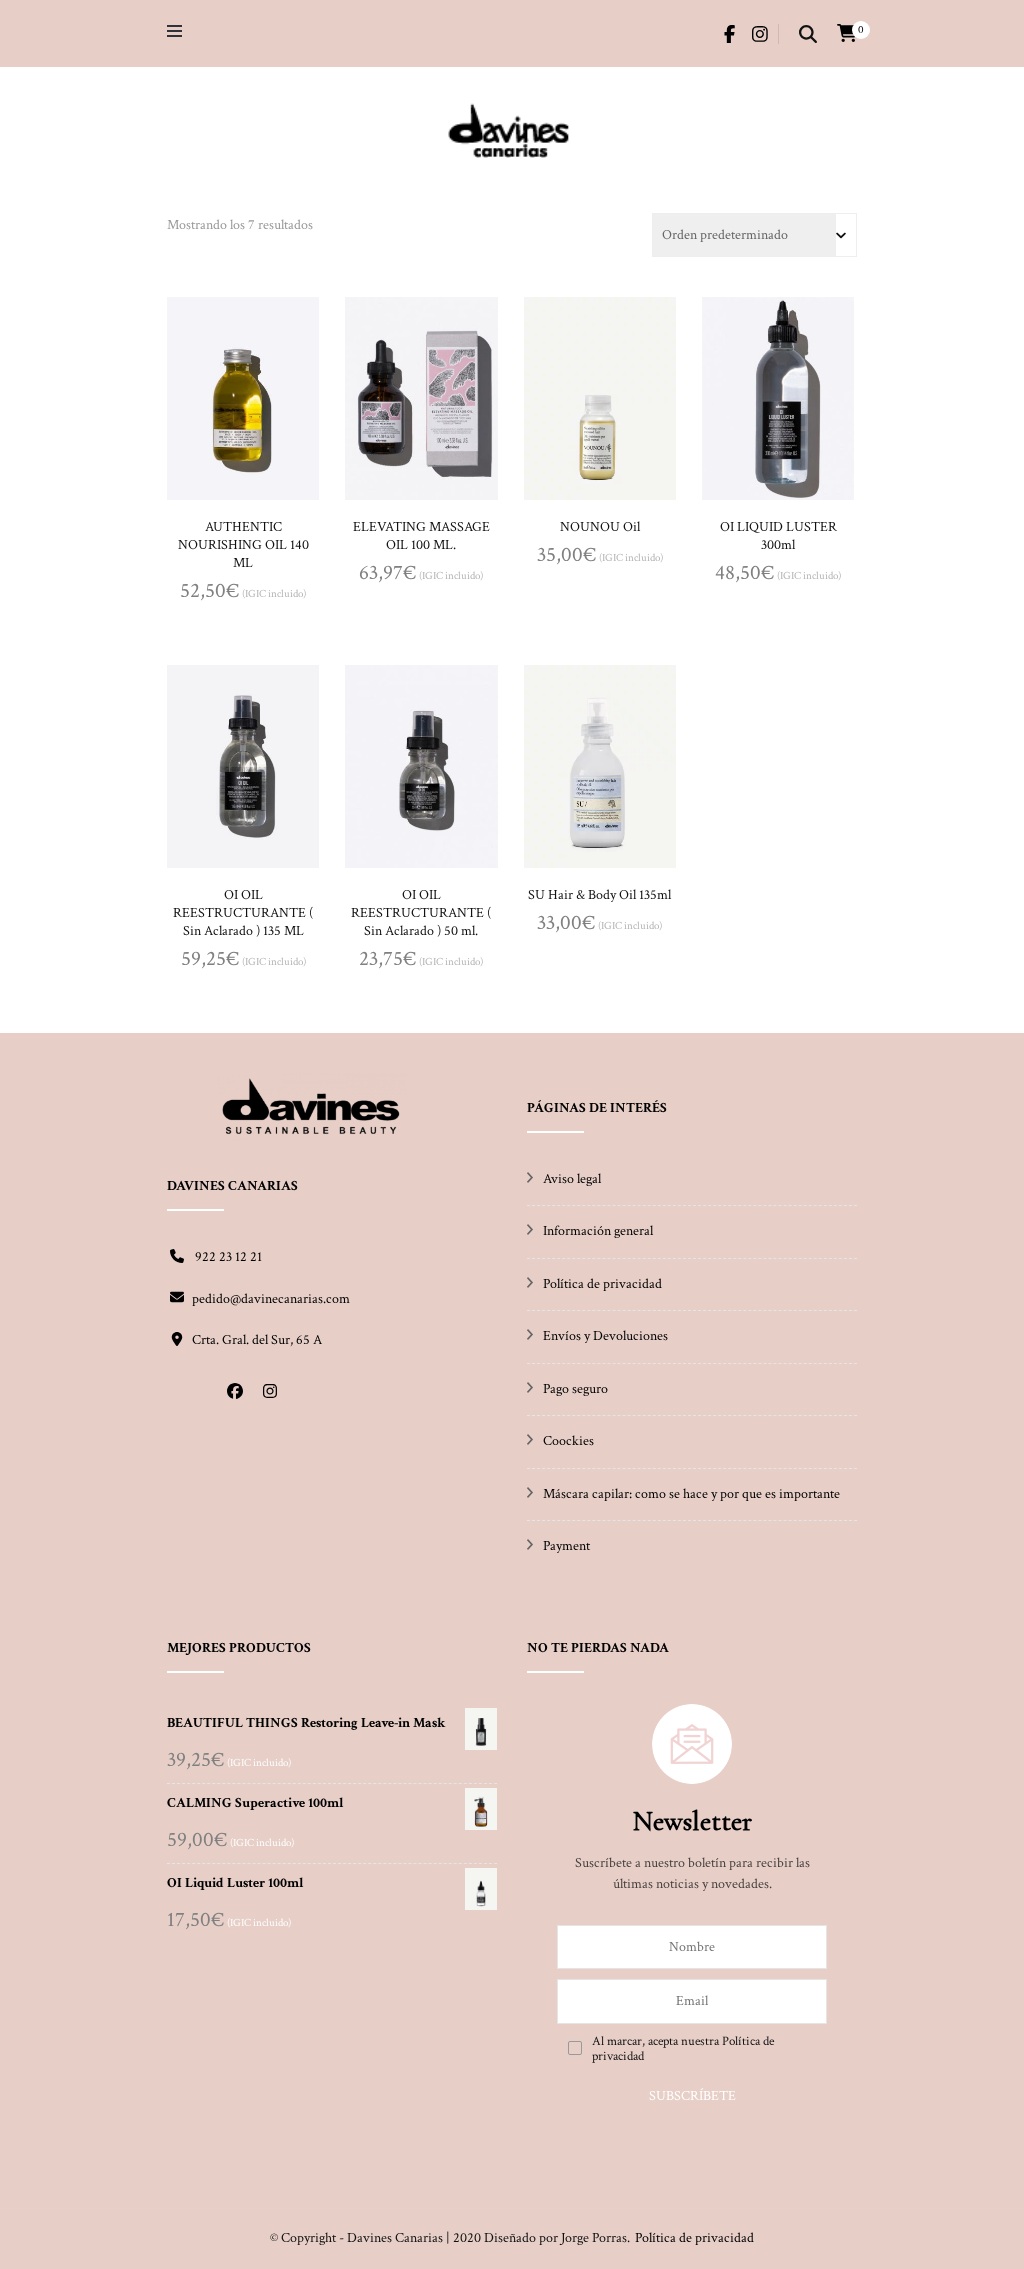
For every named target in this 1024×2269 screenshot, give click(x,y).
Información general (598, 1231)
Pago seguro (575, 1389)
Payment (566, 1546)
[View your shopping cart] (847, 34)
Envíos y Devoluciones (605, 1336)
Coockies (568, 1441)
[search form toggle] (808, 36)
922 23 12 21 (227, 1257)
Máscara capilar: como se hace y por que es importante (691, 1494)
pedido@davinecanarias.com (271, 1299)
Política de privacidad (602, 1284)
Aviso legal (572, 1179)
